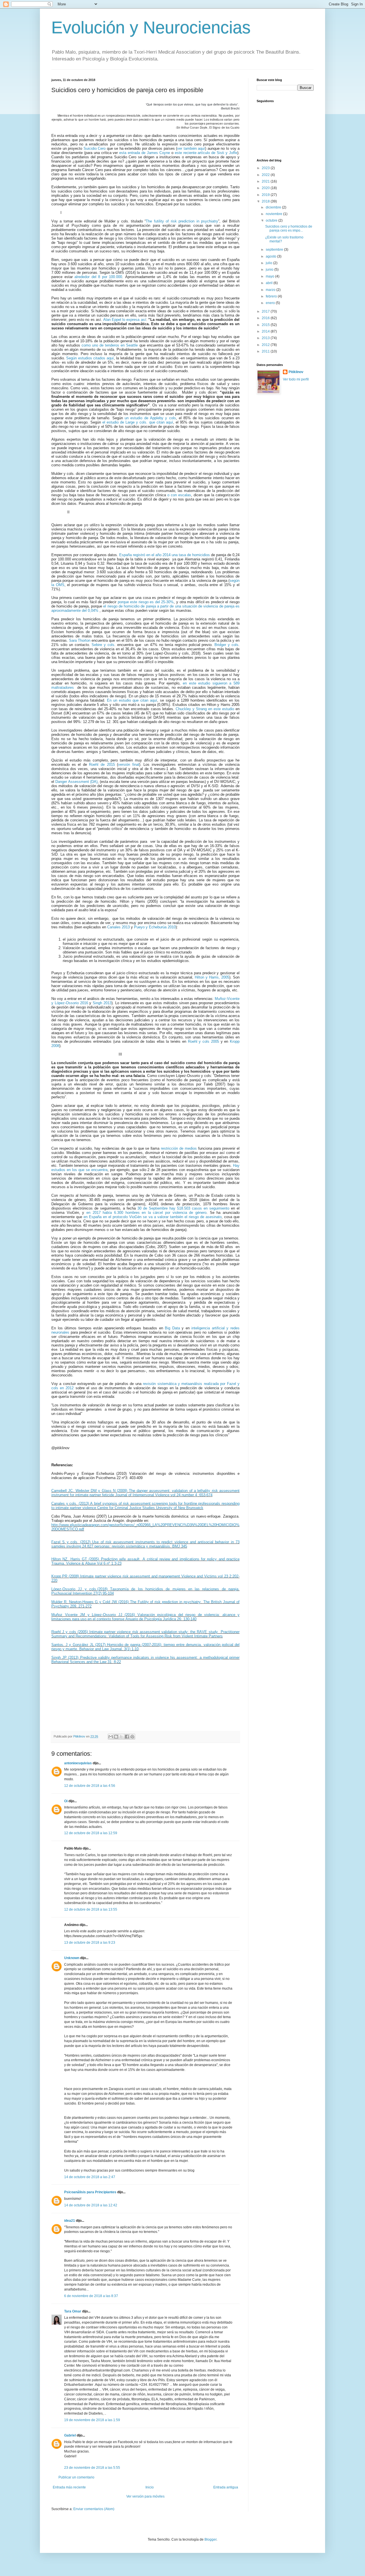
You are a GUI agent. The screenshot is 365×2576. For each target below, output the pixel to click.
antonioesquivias (78, 1763)
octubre (272, 220)
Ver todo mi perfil (296, 379)
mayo (270, 276)
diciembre (274, 207)
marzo (271, 290)
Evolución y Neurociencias (151, 28)
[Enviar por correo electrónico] (111, 1737)
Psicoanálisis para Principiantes (90, 2192)
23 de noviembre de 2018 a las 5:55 (92, 2468)
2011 (266, 351)
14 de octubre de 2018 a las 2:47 (90, 2177)
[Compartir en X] (121, 1737)
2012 (266, 345)
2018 (266, 201)
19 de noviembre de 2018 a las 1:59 (92, 2420)
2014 (266, 331)
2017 (266, 311)
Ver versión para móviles (145, 2496)
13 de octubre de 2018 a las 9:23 (90, 1943)
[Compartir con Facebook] (127, 1737)
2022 (266, 175)
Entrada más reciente (69, 2487)
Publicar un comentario (76, 2477)
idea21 (70, 2221)
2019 (266, 195)
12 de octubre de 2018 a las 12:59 (91, 1833)
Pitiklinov (296, 372)
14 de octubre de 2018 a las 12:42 (91, 2205)
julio (269, 263)
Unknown (72, 1958)
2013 (266, 338)
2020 (266, 188)
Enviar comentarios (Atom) (94, 2509)
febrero (272, 296)
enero (271, 303)
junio (270, 270)
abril (270, 283)
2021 (266, 181)
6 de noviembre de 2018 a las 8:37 (91, 2296)
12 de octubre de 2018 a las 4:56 (90, 1786)
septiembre (275, 250)
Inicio (150, 2487)
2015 (266, 325)
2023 (266, 168)
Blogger (210, 2539)
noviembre (274, 214)
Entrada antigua (226, 2487)
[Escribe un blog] (116, 1737)
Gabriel (70, 2435)
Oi (66, 1801)
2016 (266, 318)
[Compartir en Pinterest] (132, 1737)
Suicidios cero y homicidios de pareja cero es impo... (289, 228)
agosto (271, 256)
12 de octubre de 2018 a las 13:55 (91, 1909)
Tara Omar (73, 2311)
